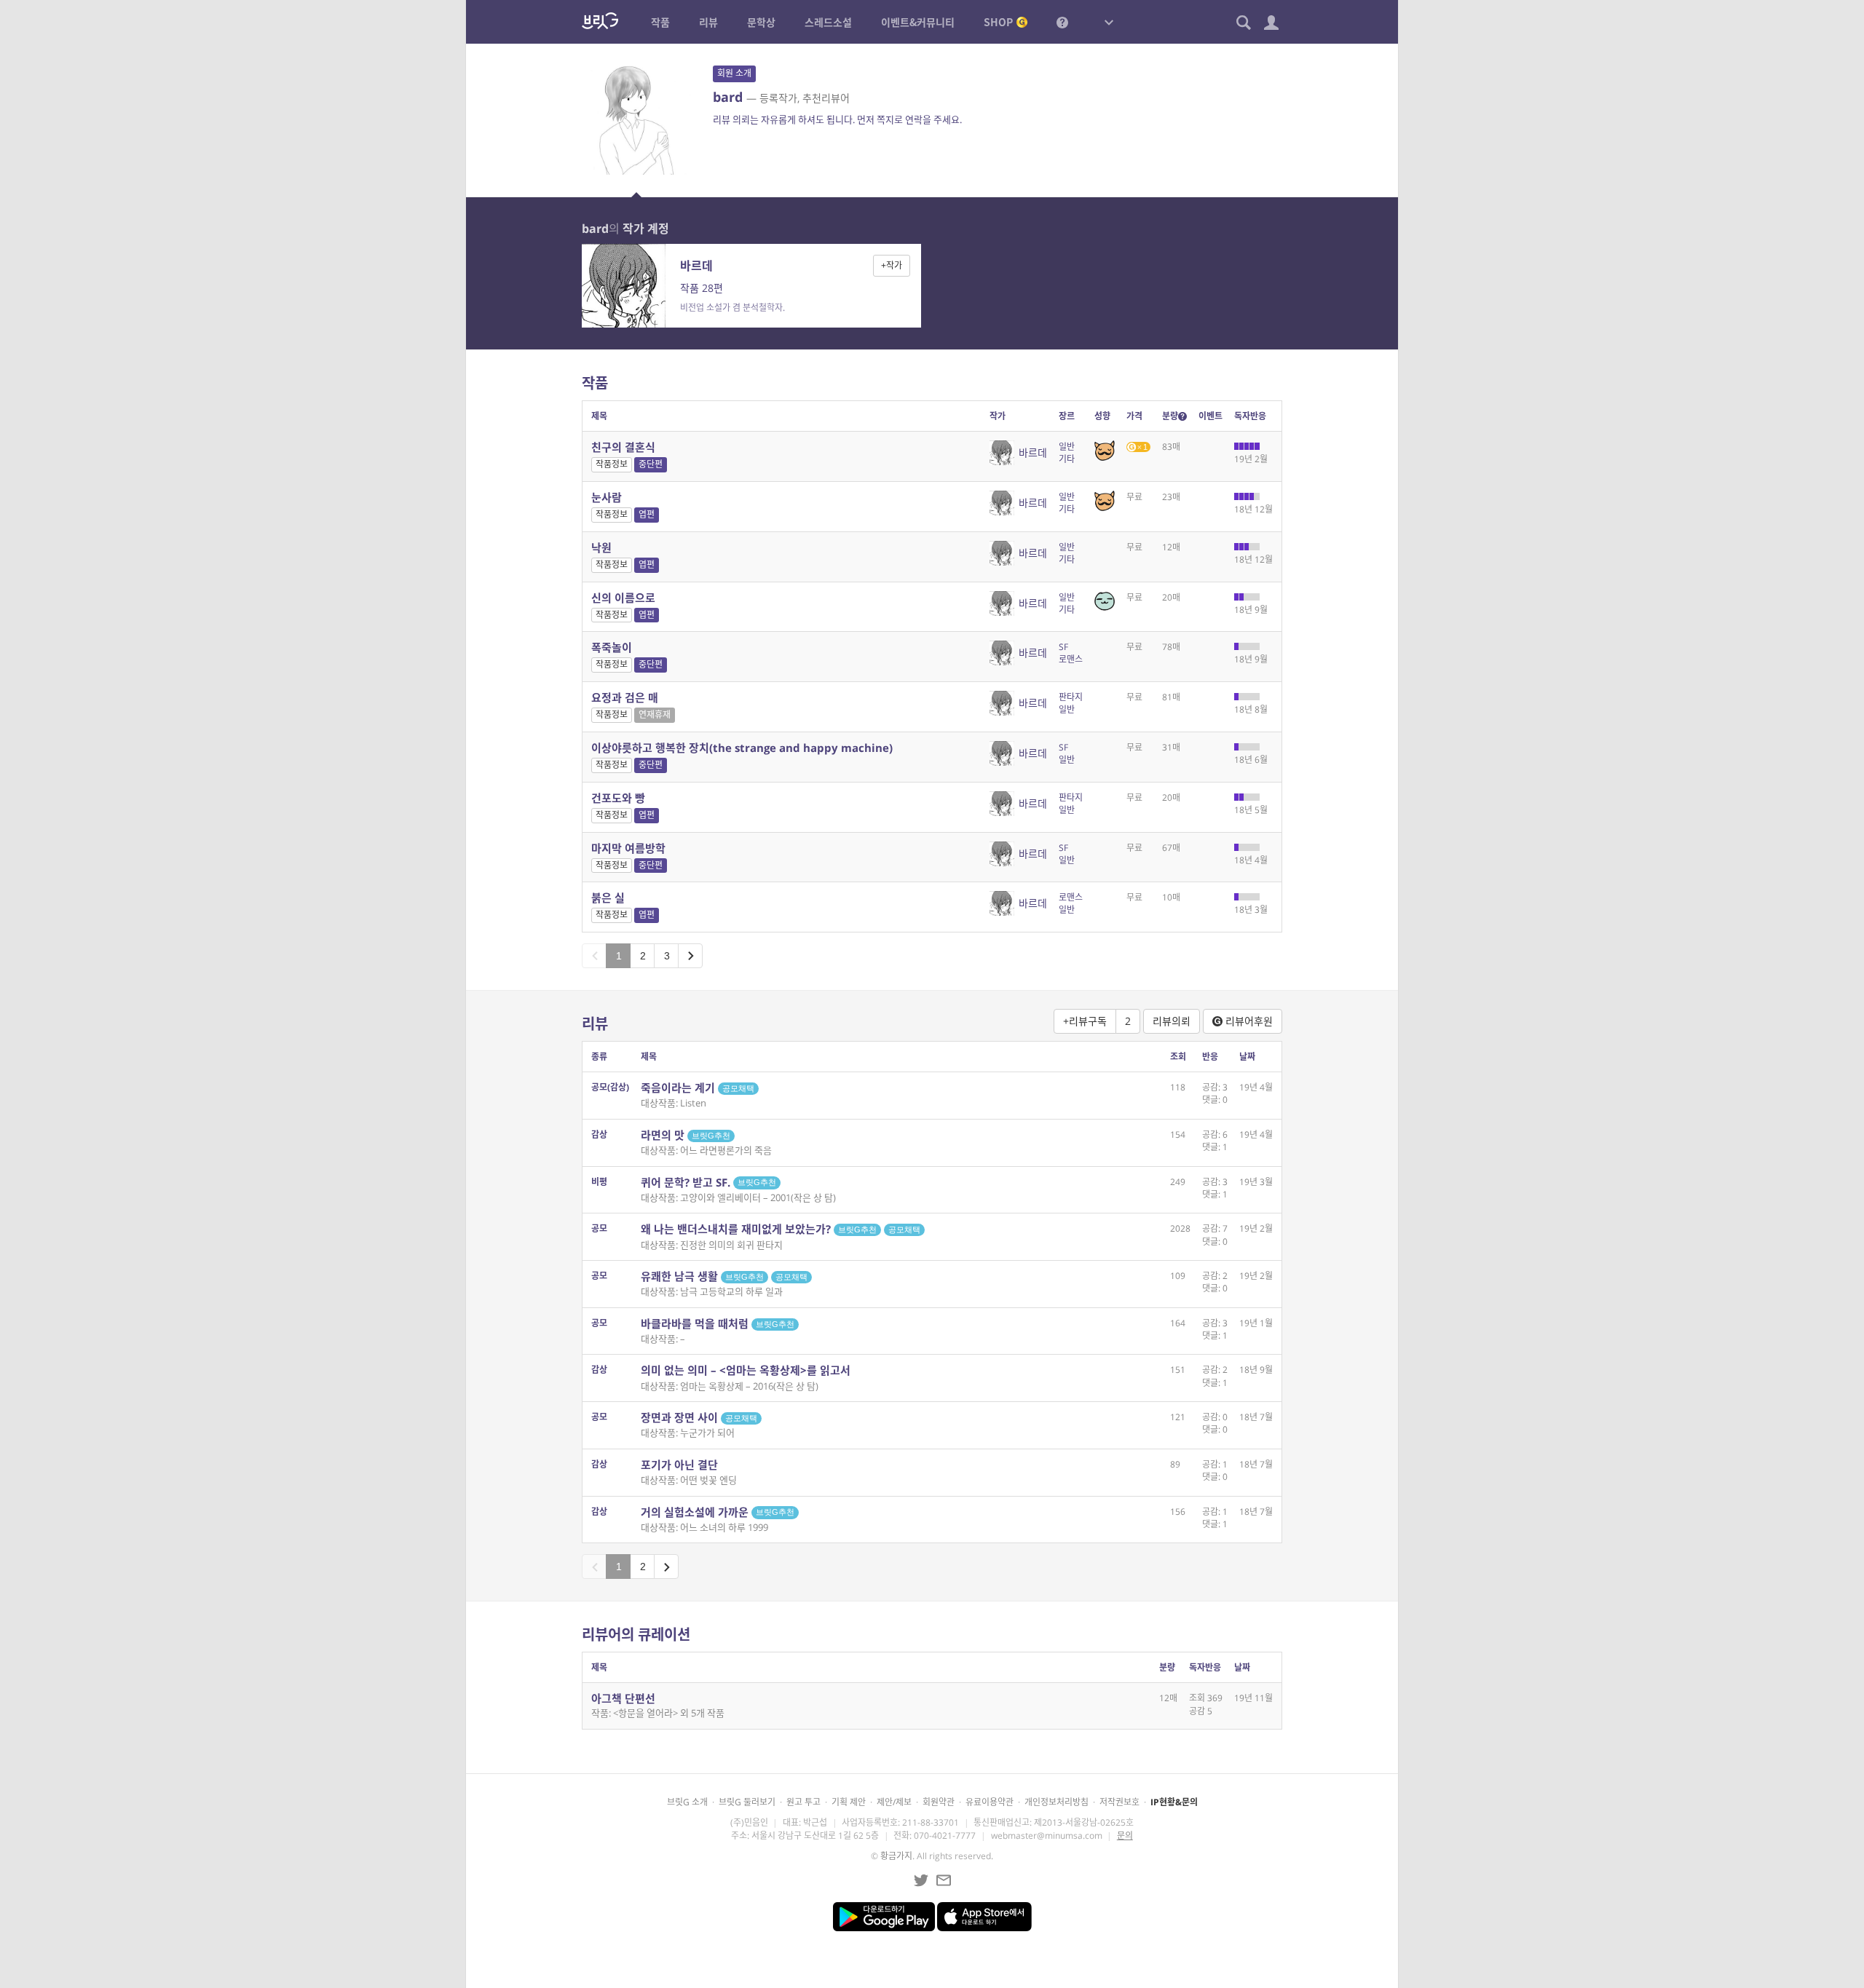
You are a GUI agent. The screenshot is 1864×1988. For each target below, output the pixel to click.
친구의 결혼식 (623, 447)
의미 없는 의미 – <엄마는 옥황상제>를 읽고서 (746, 1370)
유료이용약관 (990, 1802)
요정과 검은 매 (625, 697)
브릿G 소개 (687, 1802)
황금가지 (896, 1856)
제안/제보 (894, 1802)
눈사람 (607, 497)
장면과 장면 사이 (699, 1417)
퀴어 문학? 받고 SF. (708, 1182)
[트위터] (921, 1880)
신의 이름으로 (623, 598)
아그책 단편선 (623, 1698)
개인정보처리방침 (1057, 1802)
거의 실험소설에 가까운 (718, 1512)
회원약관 (939, 1802)
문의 (1125, 1835)
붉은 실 (608, 898)
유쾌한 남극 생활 (724, 1276)
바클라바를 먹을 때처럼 (718, 1323)
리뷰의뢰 (1172, 1021)
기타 (1067, 459)
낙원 (601, 547)
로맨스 (1071, 659)
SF (1063, 647)
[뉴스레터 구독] (944, 1880)
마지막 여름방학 (628, 848)
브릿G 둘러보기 (747, 1802)
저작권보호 (1119, 1802)
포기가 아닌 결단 (679, 1465)
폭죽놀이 (612, 647)
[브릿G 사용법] (1062, 22)
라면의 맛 (686, 1135)
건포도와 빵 (618, 798)
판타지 (1071, 697)
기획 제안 (849, 1802)
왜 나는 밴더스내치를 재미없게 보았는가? (781, 1229)
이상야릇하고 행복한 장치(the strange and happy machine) (742, 748)
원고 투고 (803, 1802)
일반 (1067, 447)
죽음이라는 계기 (698, 1088)
